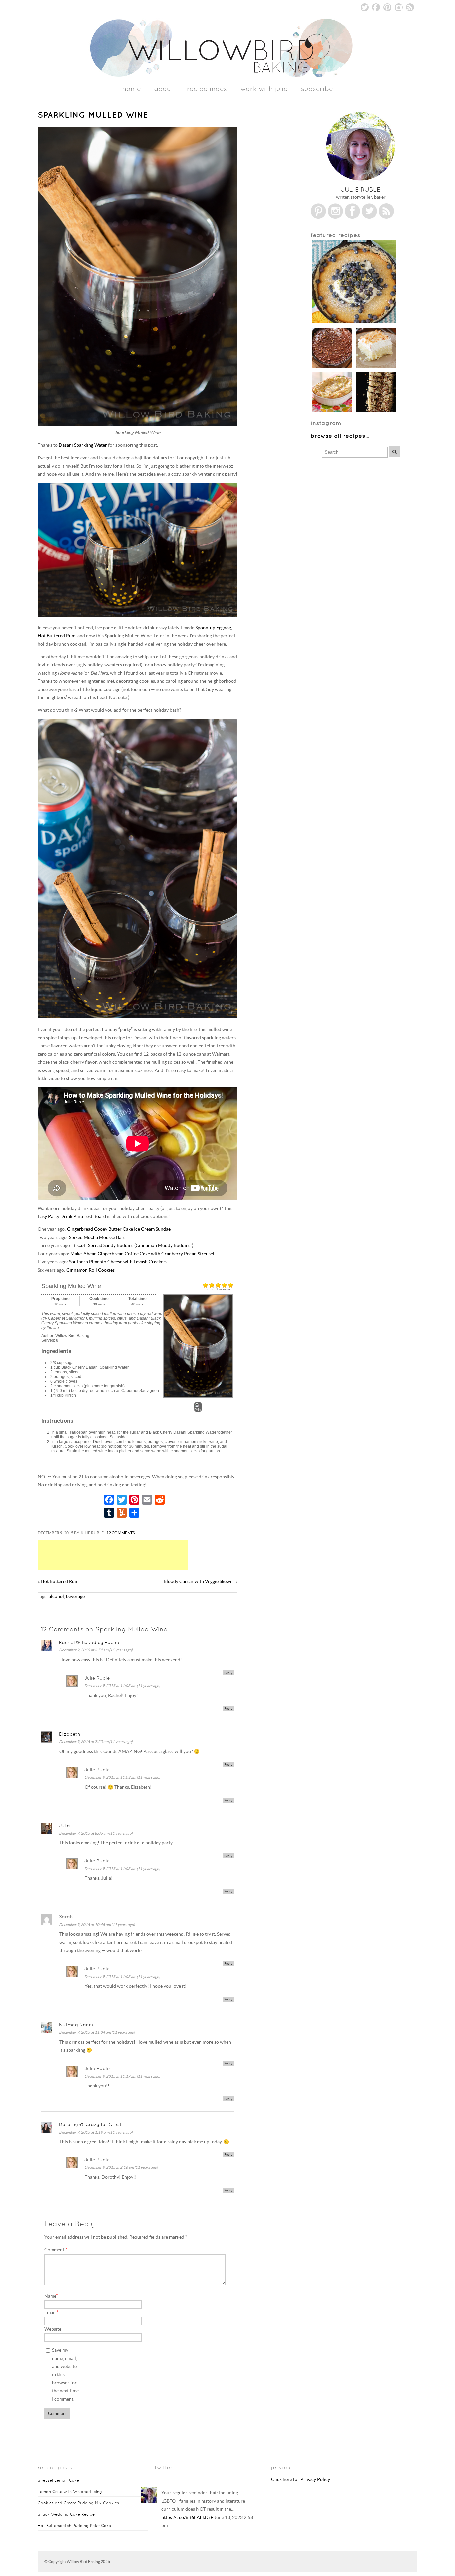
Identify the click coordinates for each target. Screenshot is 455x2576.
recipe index (207, 89)
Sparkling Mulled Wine (93, 115)
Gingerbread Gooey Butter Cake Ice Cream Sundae (119, 1229)
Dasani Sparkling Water (83, 445)
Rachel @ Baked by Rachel (90, 1642)
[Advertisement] (144, 1555)
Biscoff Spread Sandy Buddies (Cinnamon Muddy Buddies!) (133, 1245)
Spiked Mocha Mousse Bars (97, 1237)
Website (53, 2329)
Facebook (376, 7)
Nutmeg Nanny (77, 2025)
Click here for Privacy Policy (301, 2480)
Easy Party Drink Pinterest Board (72, 1216)
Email (51, 2312)
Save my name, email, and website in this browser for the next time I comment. (65, 2375)
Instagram (399, 7)
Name (51, 2296)
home (132, 89)
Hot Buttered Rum (56, 636)
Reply (228, 1673)
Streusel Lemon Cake (58, 2480)
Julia (64, 1826)
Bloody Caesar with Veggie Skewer (199, 1582)
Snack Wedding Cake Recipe (66, 2514)
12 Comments (120, 1533)
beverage (75, 1597)
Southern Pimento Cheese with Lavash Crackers (118, 1262)
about (164, 89)
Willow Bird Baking (83, 2562)
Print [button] (198, 1410)
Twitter (365, 7)
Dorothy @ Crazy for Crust (90, 2124)
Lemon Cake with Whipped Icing (70, 2492)
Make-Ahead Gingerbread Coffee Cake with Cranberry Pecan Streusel (142, 1254)
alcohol (56, 1597)
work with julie (264, 89)
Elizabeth (70, 1734)
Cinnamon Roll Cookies (90, 1270)
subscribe (317, 89)
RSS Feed (410, 7)
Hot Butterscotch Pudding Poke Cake (74, 2526)
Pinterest (387, 7)
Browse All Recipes (338, 436)
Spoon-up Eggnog (213, 628)
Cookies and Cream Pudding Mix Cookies (78, 2503)
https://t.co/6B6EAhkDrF (187, 2518)
